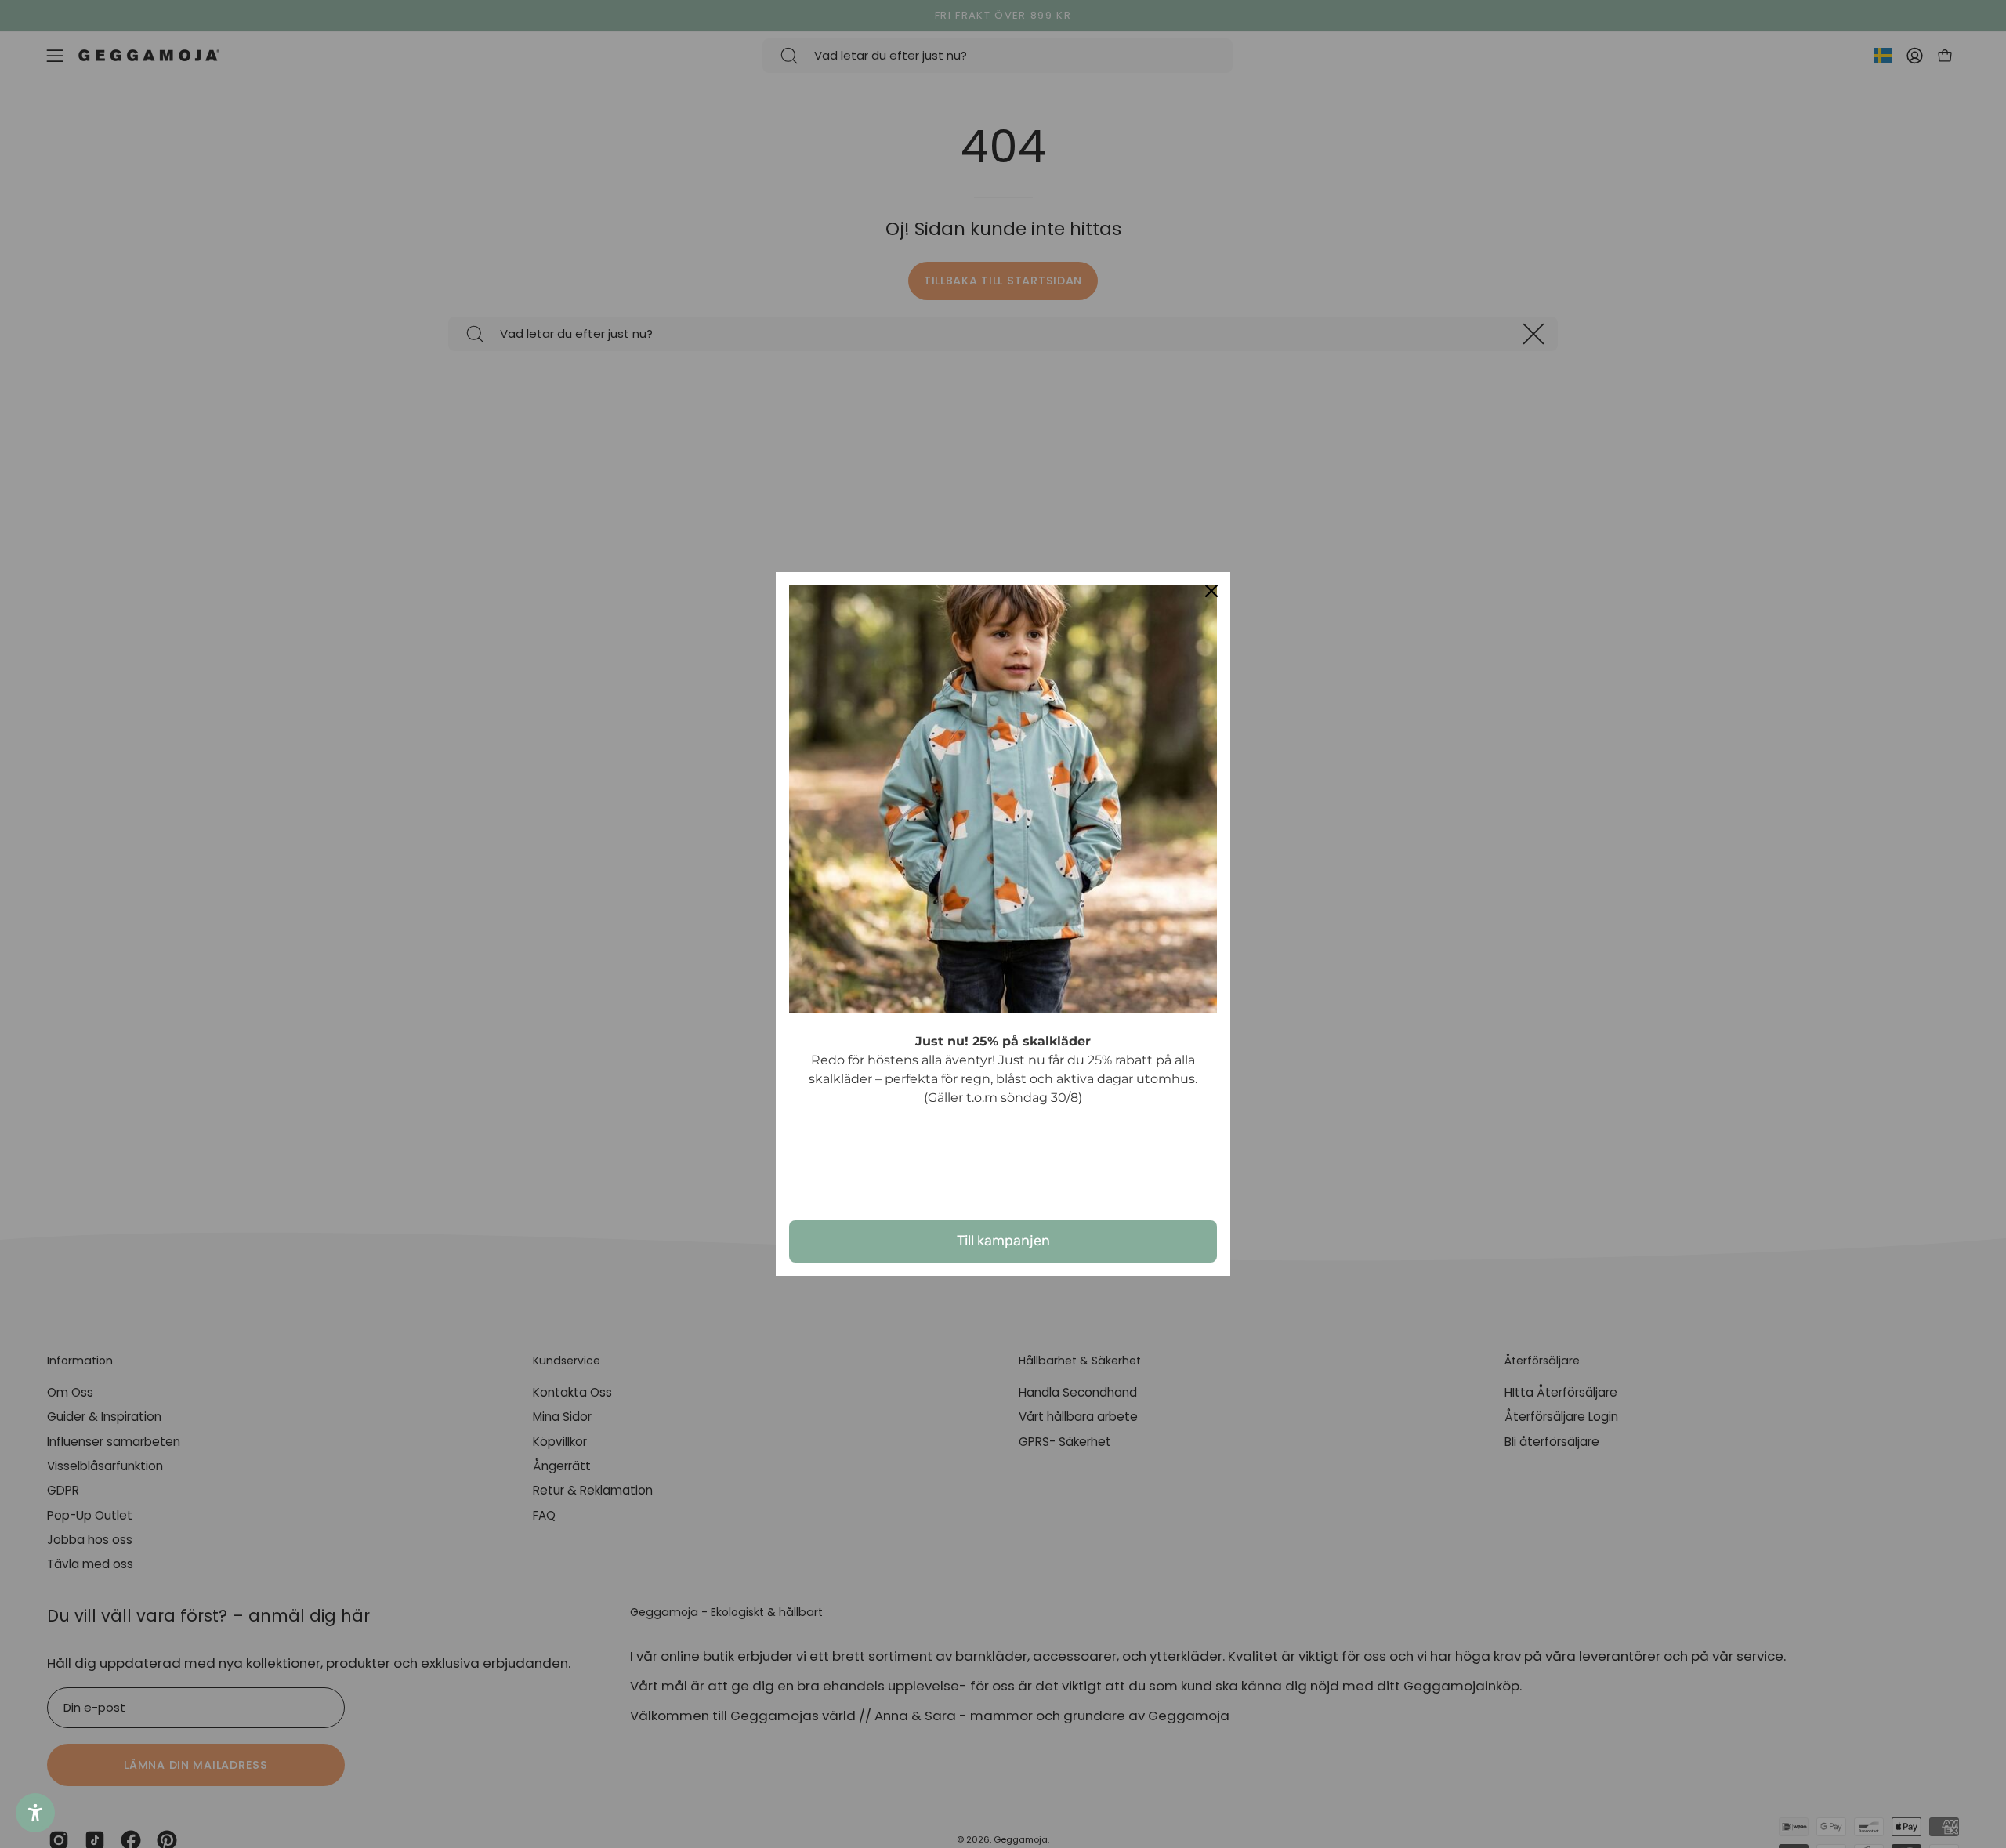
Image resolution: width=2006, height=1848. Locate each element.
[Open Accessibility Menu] (35, 1813)
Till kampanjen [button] (1003, 1241)
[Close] (1211, 591)
